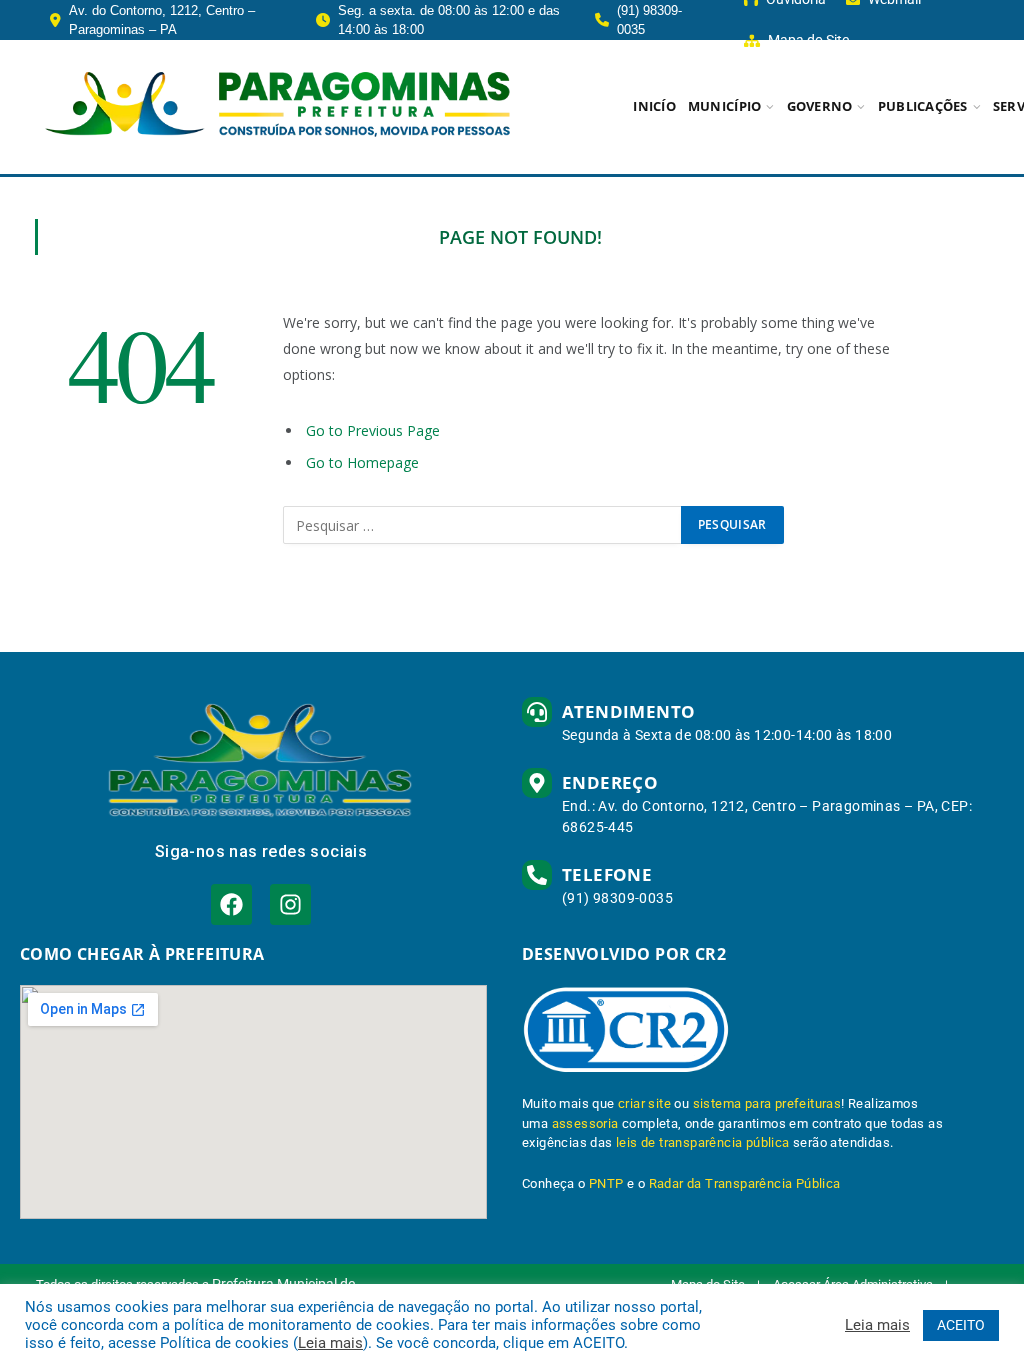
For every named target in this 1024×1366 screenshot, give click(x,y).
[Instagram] (290, 904)
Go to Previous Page (373, 430)
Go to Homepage (362, 462)
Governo (820, 106)
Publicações (923, 106)
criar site (644, 1103)
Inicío (654, 106)
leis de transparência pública (703, 1142)
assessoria (585, 1123)
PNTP (606, 1183)
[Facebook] (231, 904)
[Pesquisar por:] (483, 525)
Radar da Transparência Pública (745, 1183)
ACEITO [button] (961, 1325)
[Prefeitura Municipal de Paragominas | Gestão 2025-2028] (277, 107)
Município (724, 106)
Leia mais (330, 1343)
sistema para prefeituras (767, 1103)
